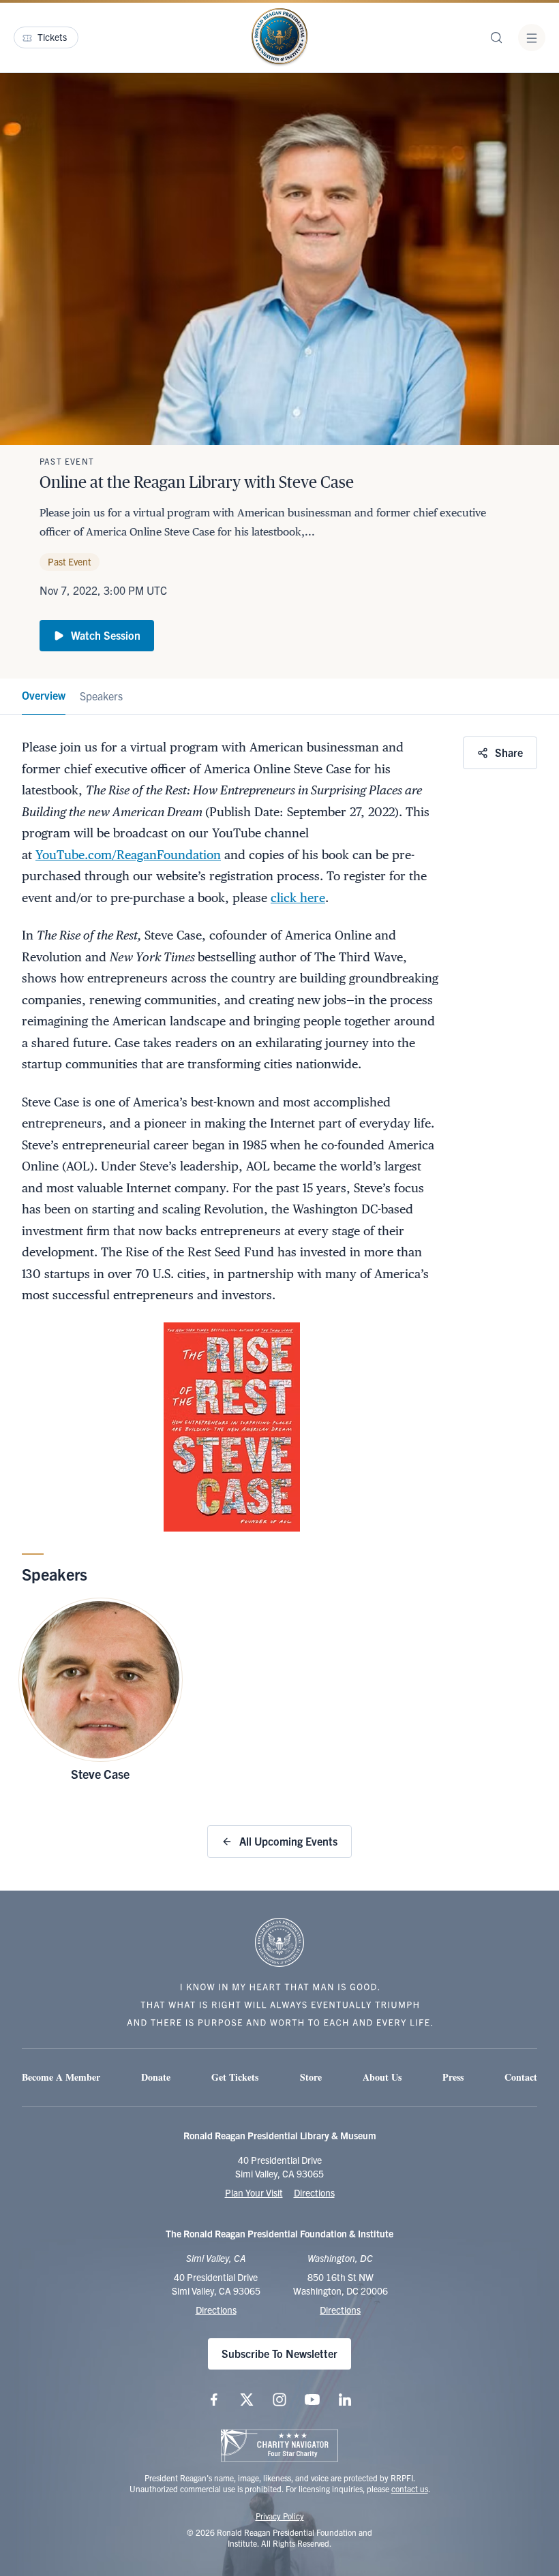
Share (509, 752)
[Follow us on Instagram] (279, 2400)
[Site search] (496, 37)
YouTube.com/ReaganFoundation (128, 855)
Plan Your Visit (254, 2192)
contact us (410, 2488)
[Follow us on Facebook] (214, 2400)
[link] (44, 697)
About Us (382, 2077)
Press (453, 2077)
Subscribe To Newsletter (279, 2353)
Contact (521, 2077)
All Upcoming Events (288, 1841)
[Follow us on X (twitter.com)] (247, 2400)
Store (311, 2077)
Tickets (52, 37)
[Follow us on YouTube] (312, 2400)
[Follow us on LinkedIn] (345, 2400)
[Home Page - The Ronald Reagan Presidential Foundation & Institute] (279, 37)
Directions (314, 2192)
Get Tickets (235, 2077)
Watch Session (106, 635)
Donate (156, 2077)
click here (298, 898)
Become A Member (61, 2077)
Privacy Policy (280, 2516)
